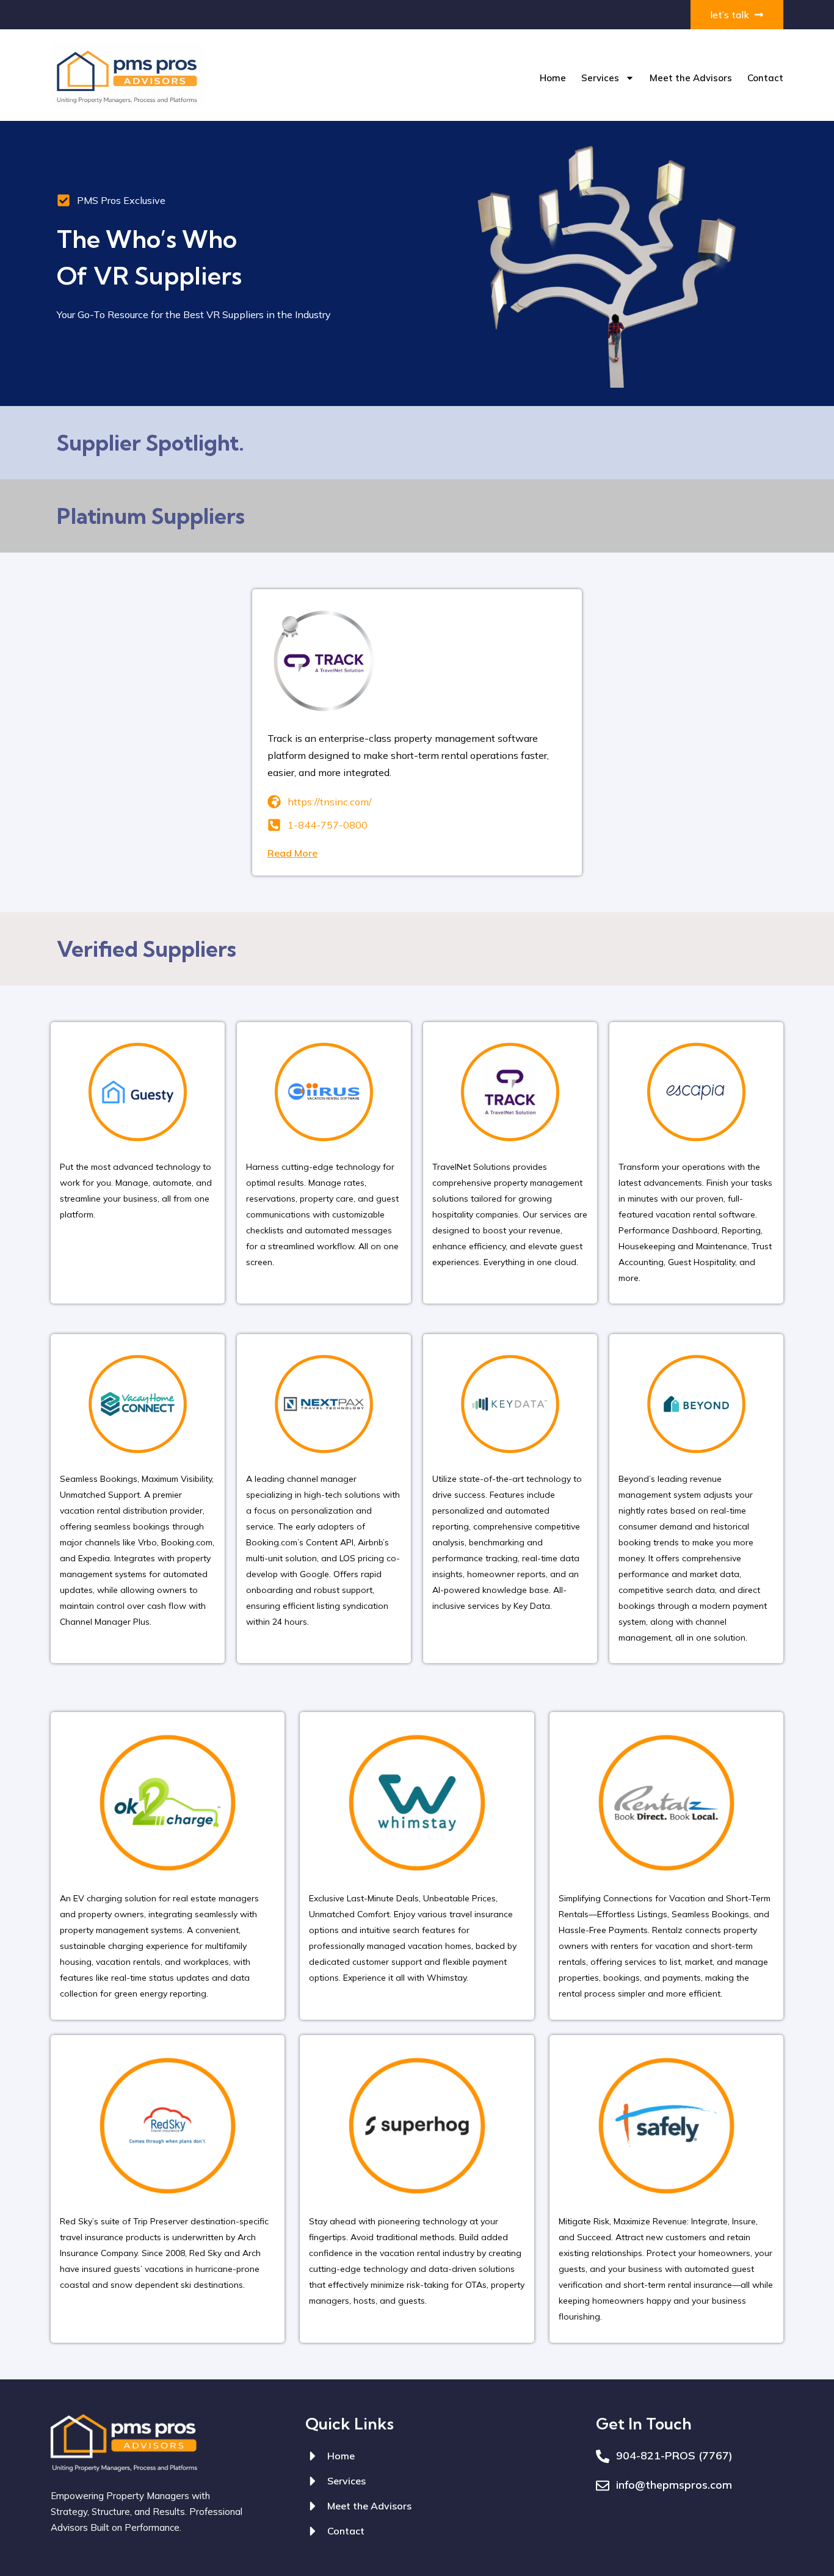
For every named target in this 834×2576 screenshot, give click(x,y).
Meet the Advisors (691, 78)
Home (553, 78)
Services (600, 78)
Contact (765, 78)
